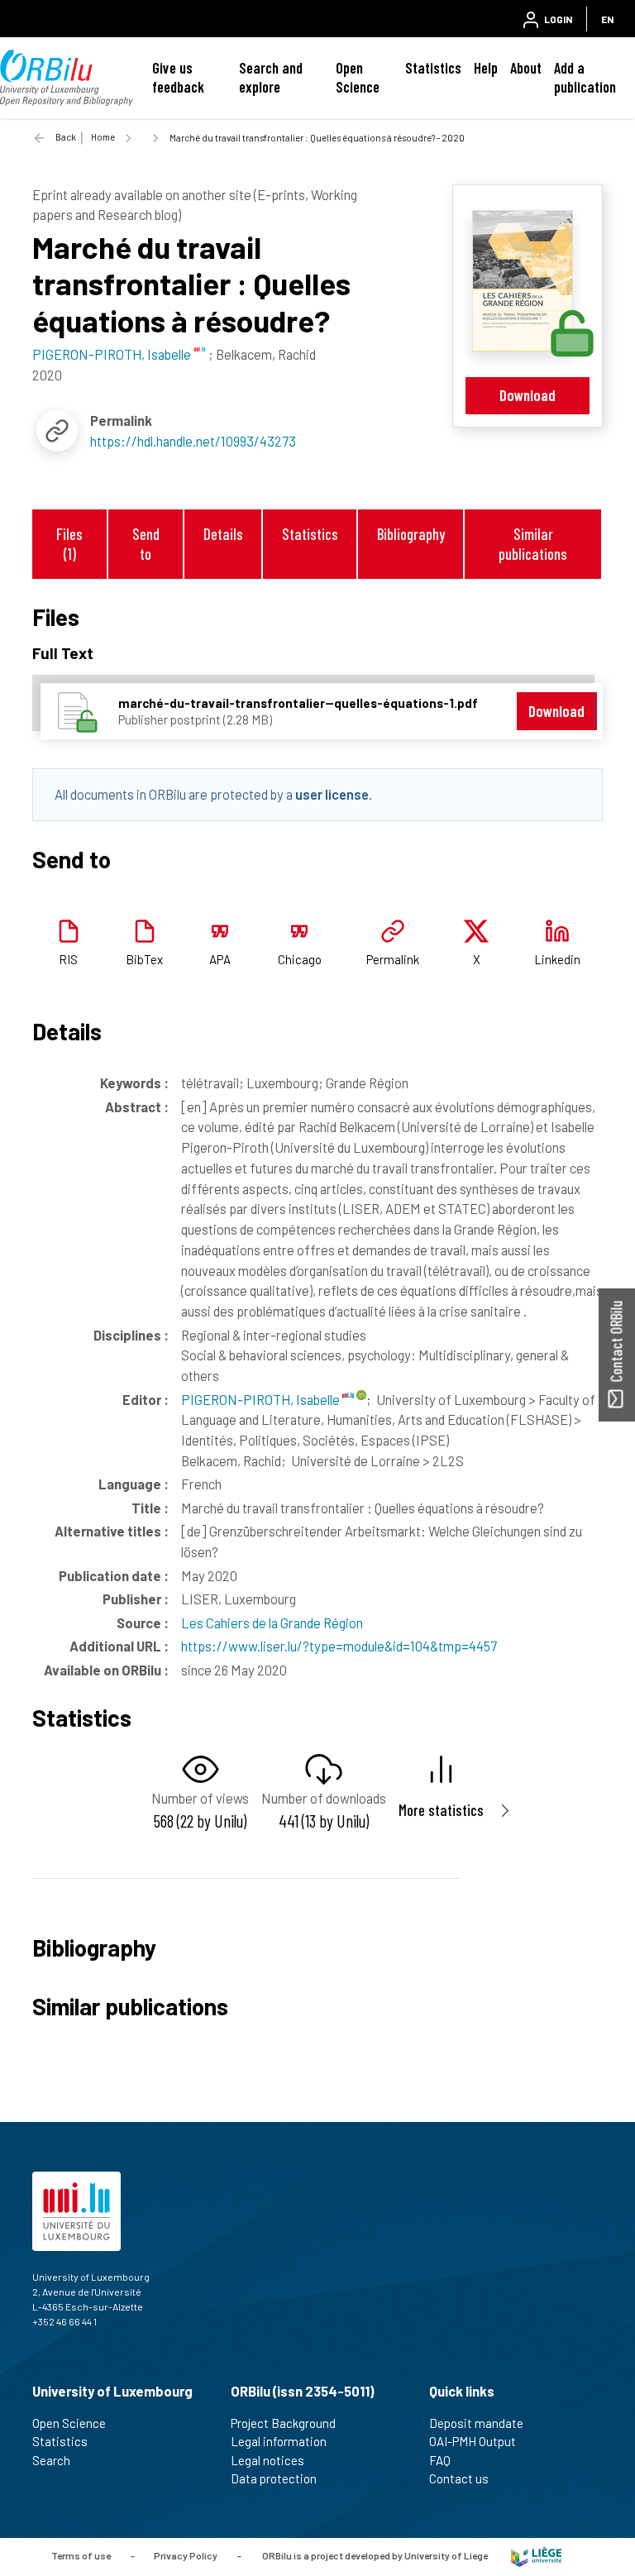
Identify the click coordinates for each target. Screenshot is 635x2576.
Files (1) (69, 543)
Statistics (433, 68)
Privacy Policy (186, 2555)
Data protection (274, 2478)
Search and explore (271, 77)
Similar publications (533, 543)
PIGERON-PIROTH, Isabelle (262, 1399)
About (526, 68)
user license (332, 794)
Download (528, 395)
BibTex (144, 959)
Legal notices (267, 2460)
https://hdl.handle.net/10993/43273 (193, 441)
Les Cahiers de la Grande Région (272, 1623)
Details (223, 534)
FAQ (440, 2460)
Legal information (279, 2441)
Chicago (300, 959)
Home (103, 137)
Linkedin (557, 959)
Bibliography (411, 534)
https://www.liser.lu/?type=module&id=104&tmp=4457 (339, 1646)
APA (220, 959)
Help (486, 68)
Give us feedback (178, 77)
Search (51, 2460)
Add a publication (585, 77)
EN (607, 19)
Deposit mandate (476, 2423)
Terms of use (81, 2555)
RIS (68, 959)
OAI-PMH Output (473, 2441)
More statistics (441, 1810)
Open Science (358, 77)
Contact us (459, 2478)
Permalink (393, 959)
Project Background (283, 2423)
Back (66, 137)
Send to (146, 543)
